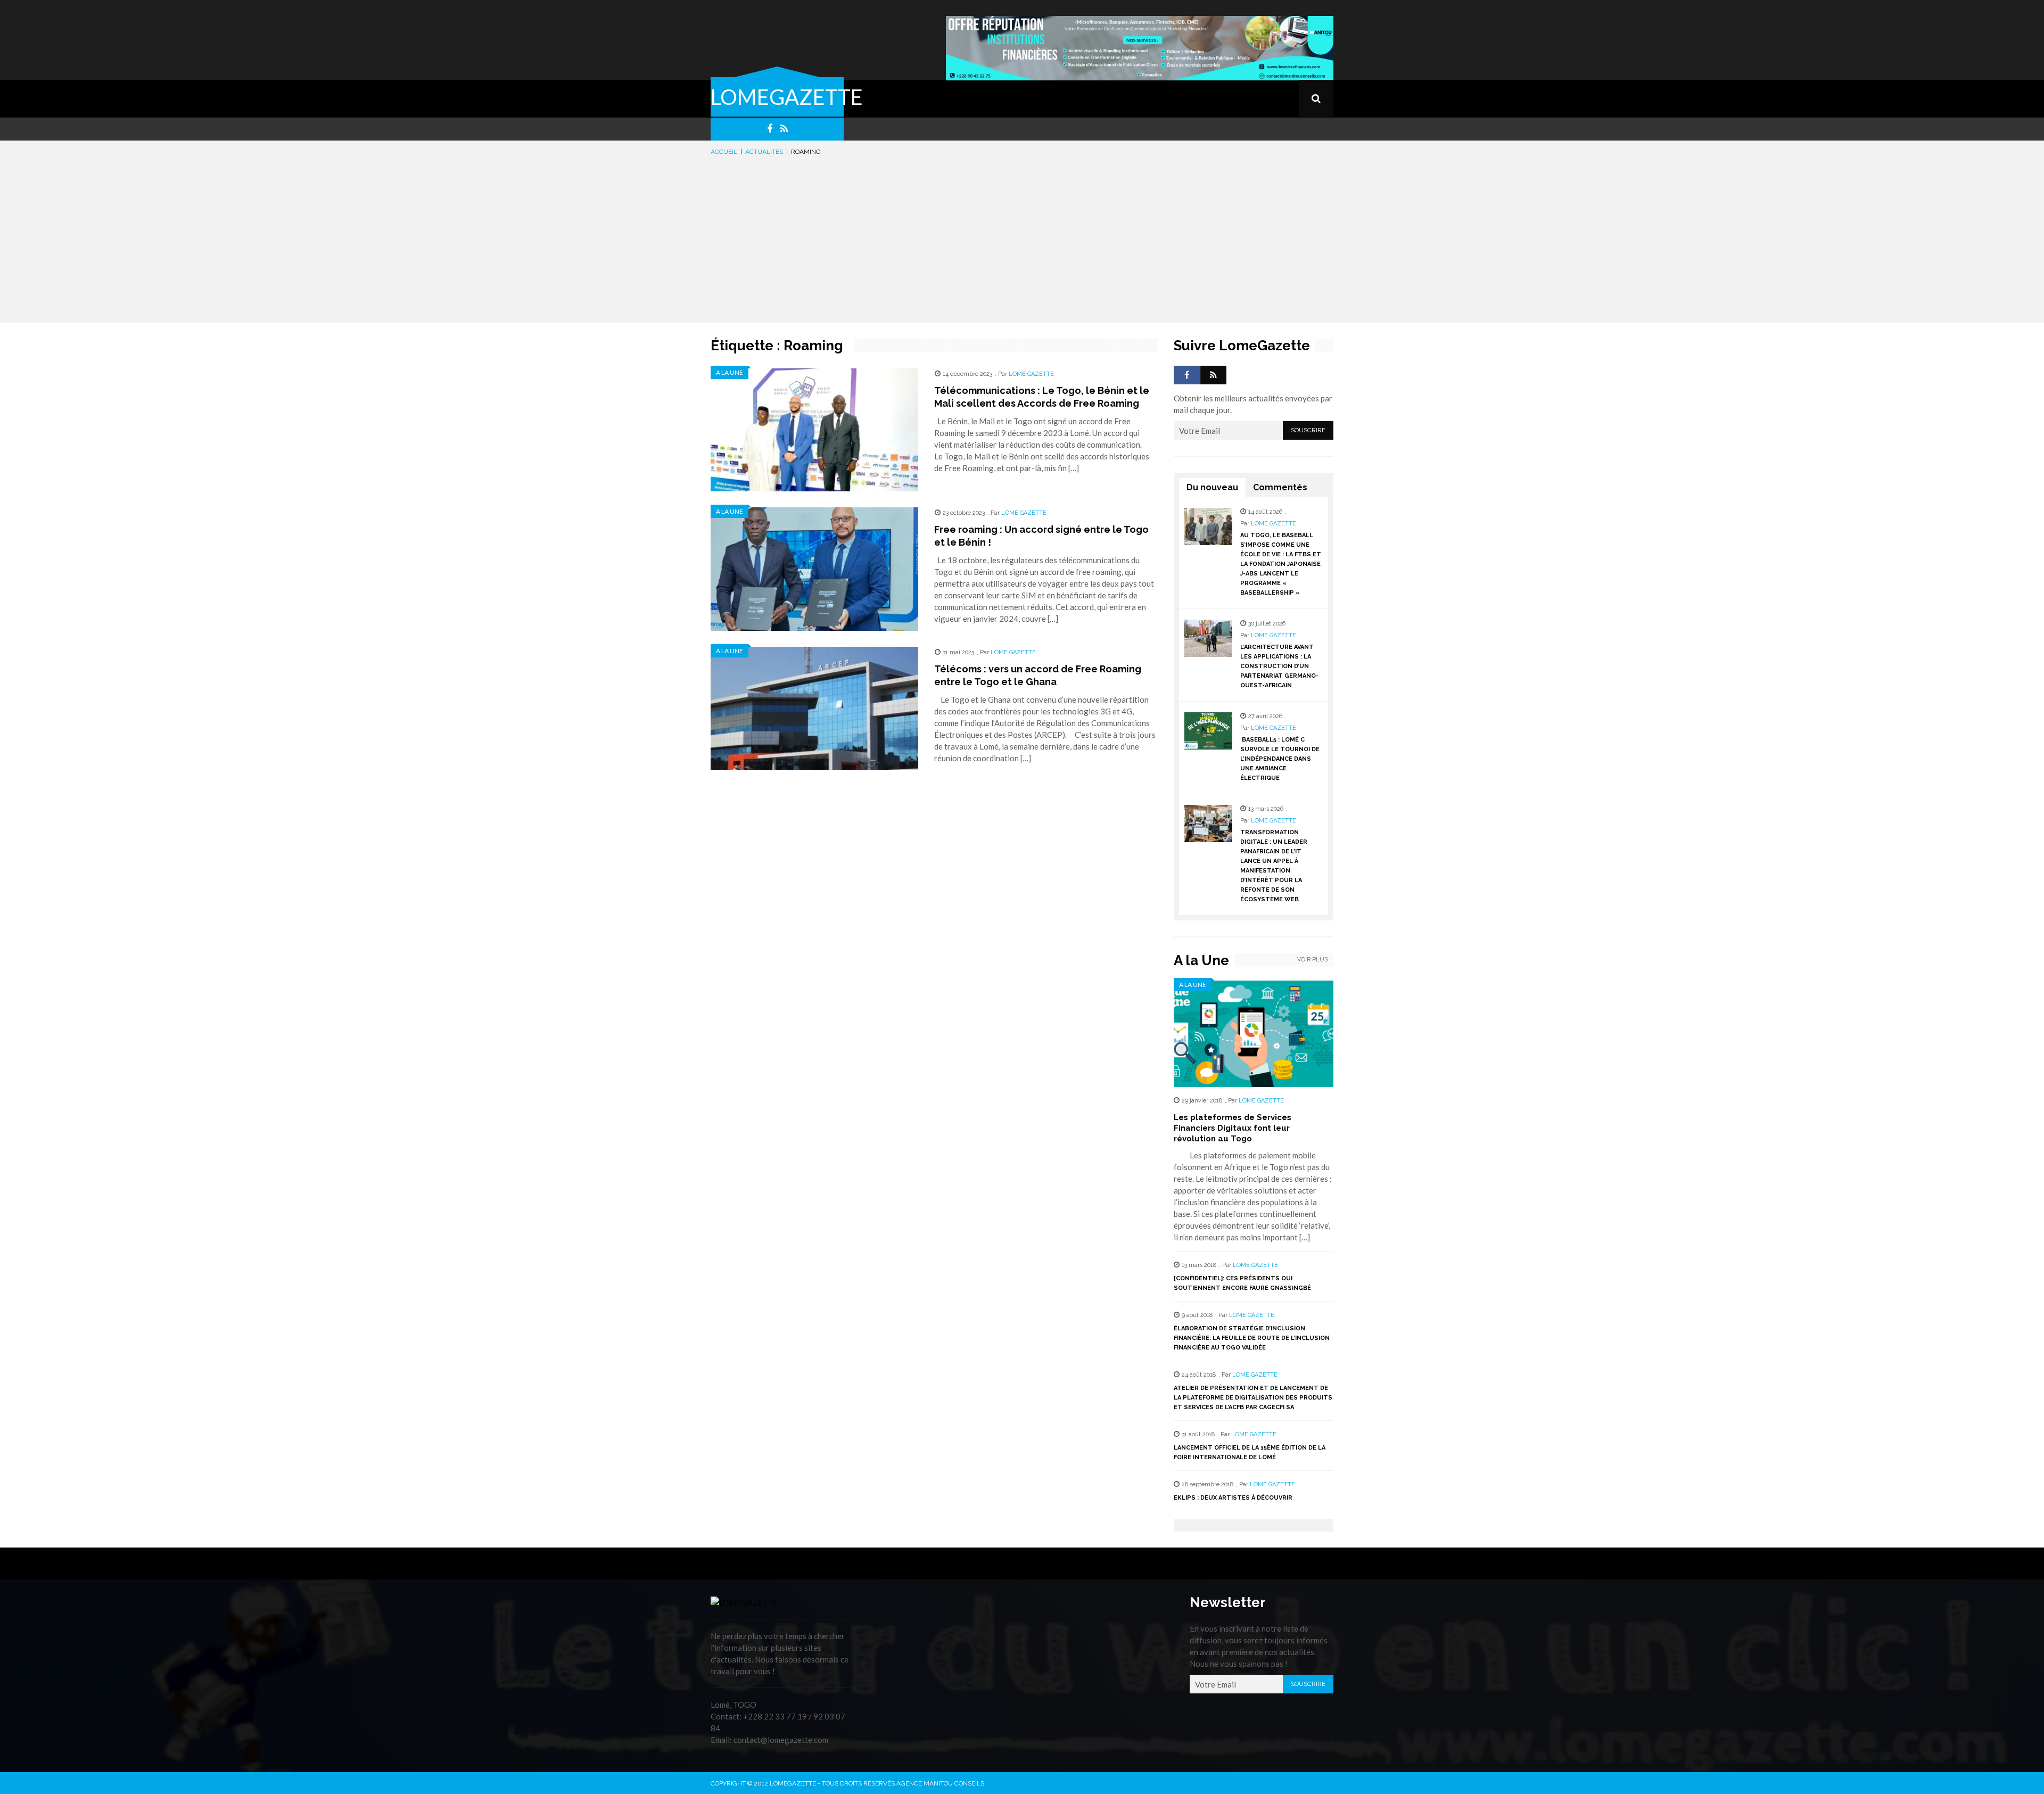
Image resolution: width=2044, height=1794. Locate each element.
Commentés (1280, 487)
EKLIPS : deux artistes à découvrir (1233, 1498)
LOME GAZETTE (1031, 374)
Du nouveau (1212, 487)
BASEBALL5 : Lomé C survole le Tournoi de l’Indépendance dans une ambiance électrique (1280, 759)
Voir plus (1313, 960)
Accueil (724, 152)
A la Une (730, 372)
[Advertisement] (1022, 237)
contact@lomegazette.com (781, 1740)
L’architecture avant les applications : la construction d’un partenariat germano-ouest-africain (1279, 666)
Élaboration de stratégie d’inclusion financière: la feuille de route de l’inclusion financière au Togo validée (1252, 1338)
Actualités (764, 152)
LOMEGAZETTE (787, 97)
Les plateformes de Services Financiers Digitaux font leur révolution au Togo (1233, 1128)
